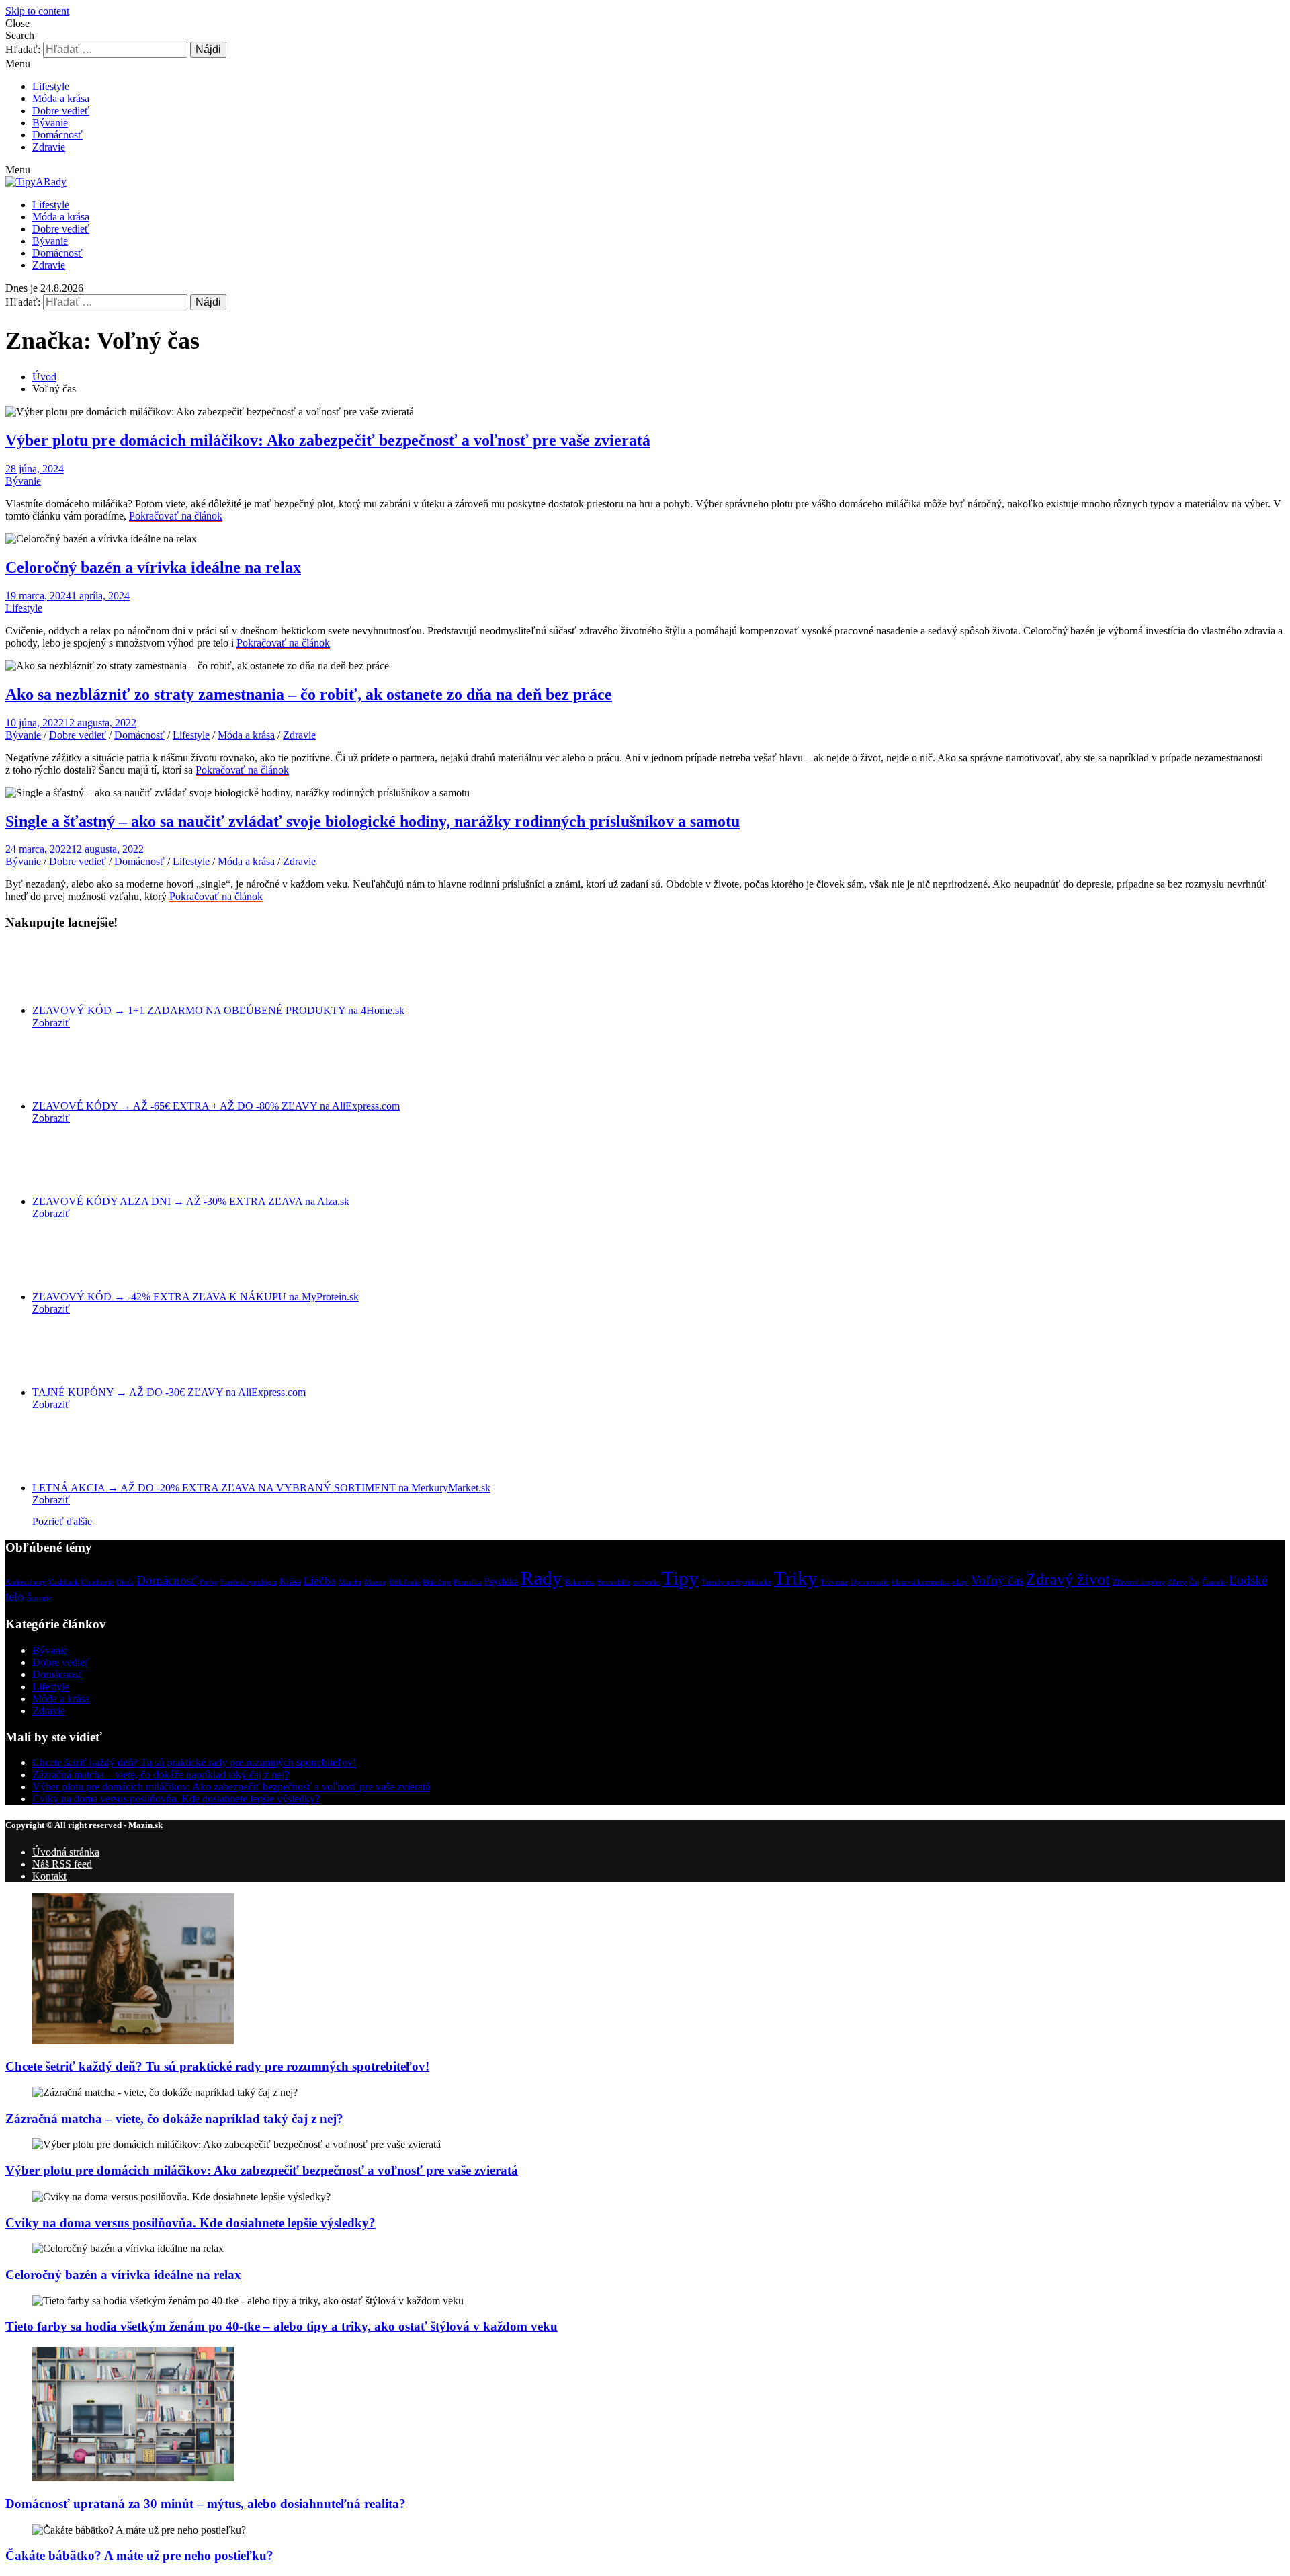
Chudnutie (97, 1582)
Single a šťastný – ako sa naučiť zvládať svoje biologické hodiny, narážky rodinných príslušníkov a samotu (373, 821)
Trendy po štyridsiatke (736, 1582)
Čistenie (1214, 1582)
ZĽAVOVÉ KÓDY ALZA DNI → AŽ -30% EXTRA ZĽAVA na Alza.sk (191, 1201)
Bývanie (50, 123)
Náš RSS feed (62, 1864)
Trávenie (834, 1582)
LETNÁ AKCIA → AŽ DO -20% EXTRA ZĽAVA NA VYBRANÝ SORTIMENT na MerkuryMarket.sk (261, 1488)
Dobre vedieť (61, 111)
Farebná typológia (249, 1582)
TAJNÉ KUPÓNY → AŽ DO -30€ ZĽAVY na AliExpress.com (169, 1392)
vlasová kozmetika (920, 1582)
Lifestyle (51, 86)
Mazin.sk (145, 1825)
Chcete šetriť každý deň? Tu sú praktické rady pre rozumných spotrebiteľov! (194, 1762)
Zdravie (49, 147)
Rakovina (580, 1582)
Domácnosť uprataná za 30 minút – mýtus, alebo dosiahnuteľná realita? (206, 2504)
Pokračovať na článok (176, 516)
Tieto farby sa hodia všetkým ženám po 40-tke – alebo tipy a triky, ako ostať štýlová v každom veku (282, 2326)
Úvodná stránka (66, 1852)
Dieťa (125, 1582)
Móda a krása (61, 98)
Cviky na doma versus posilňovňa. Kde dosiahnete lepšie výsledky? (176, 1799)
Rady (542, 1578)
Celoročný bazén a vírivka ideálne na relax (153, 567)
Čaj (1194, 1582)
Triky (796, 1578)
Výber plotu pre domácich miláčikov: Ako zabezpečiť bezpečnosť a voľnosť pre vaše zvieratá (328, 440)
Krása (290, 1581)
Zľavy (1177, 1582)
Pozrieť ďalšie (62, 1521)
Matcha (350, 1582)
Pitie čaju (437, 1582)
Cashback (64, 1582)
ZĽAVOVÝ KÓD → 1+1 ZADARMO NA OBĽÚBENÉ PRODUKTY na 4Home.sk (218, 1010)
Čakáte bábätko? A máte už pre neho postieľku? (139, 2556)
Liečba (320, 1581)
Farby (209, 1582)
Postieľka (468, 1582)
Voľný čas (997, 1580)
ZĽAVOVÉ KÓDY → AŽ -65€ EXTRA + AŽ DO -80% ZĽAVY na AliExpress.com (216, 1106)
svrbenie (646, 1582)
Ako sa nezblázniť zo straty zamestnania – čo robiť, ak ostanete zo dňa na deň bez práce (309, 694)
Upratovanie (870, 1582)
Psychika (501, 1581)
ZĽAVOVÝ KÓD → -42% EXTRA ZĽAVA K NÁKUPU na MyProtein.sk (196, 1297)
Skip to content (37, 11)
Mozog (375, 1582)
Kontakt (49, 1876)
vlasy (960, 1582)
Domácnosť (57, 135)
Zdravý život (1068, 1579)
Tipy (680, 1578)
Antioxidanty (26, 1582)
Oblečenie (404, 1582)
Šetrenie (39, 1598)
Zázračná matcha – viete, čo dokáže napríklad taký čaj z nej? (161, 1775)
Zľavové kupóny (1139, 1582)
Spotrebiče (614, 1582)
